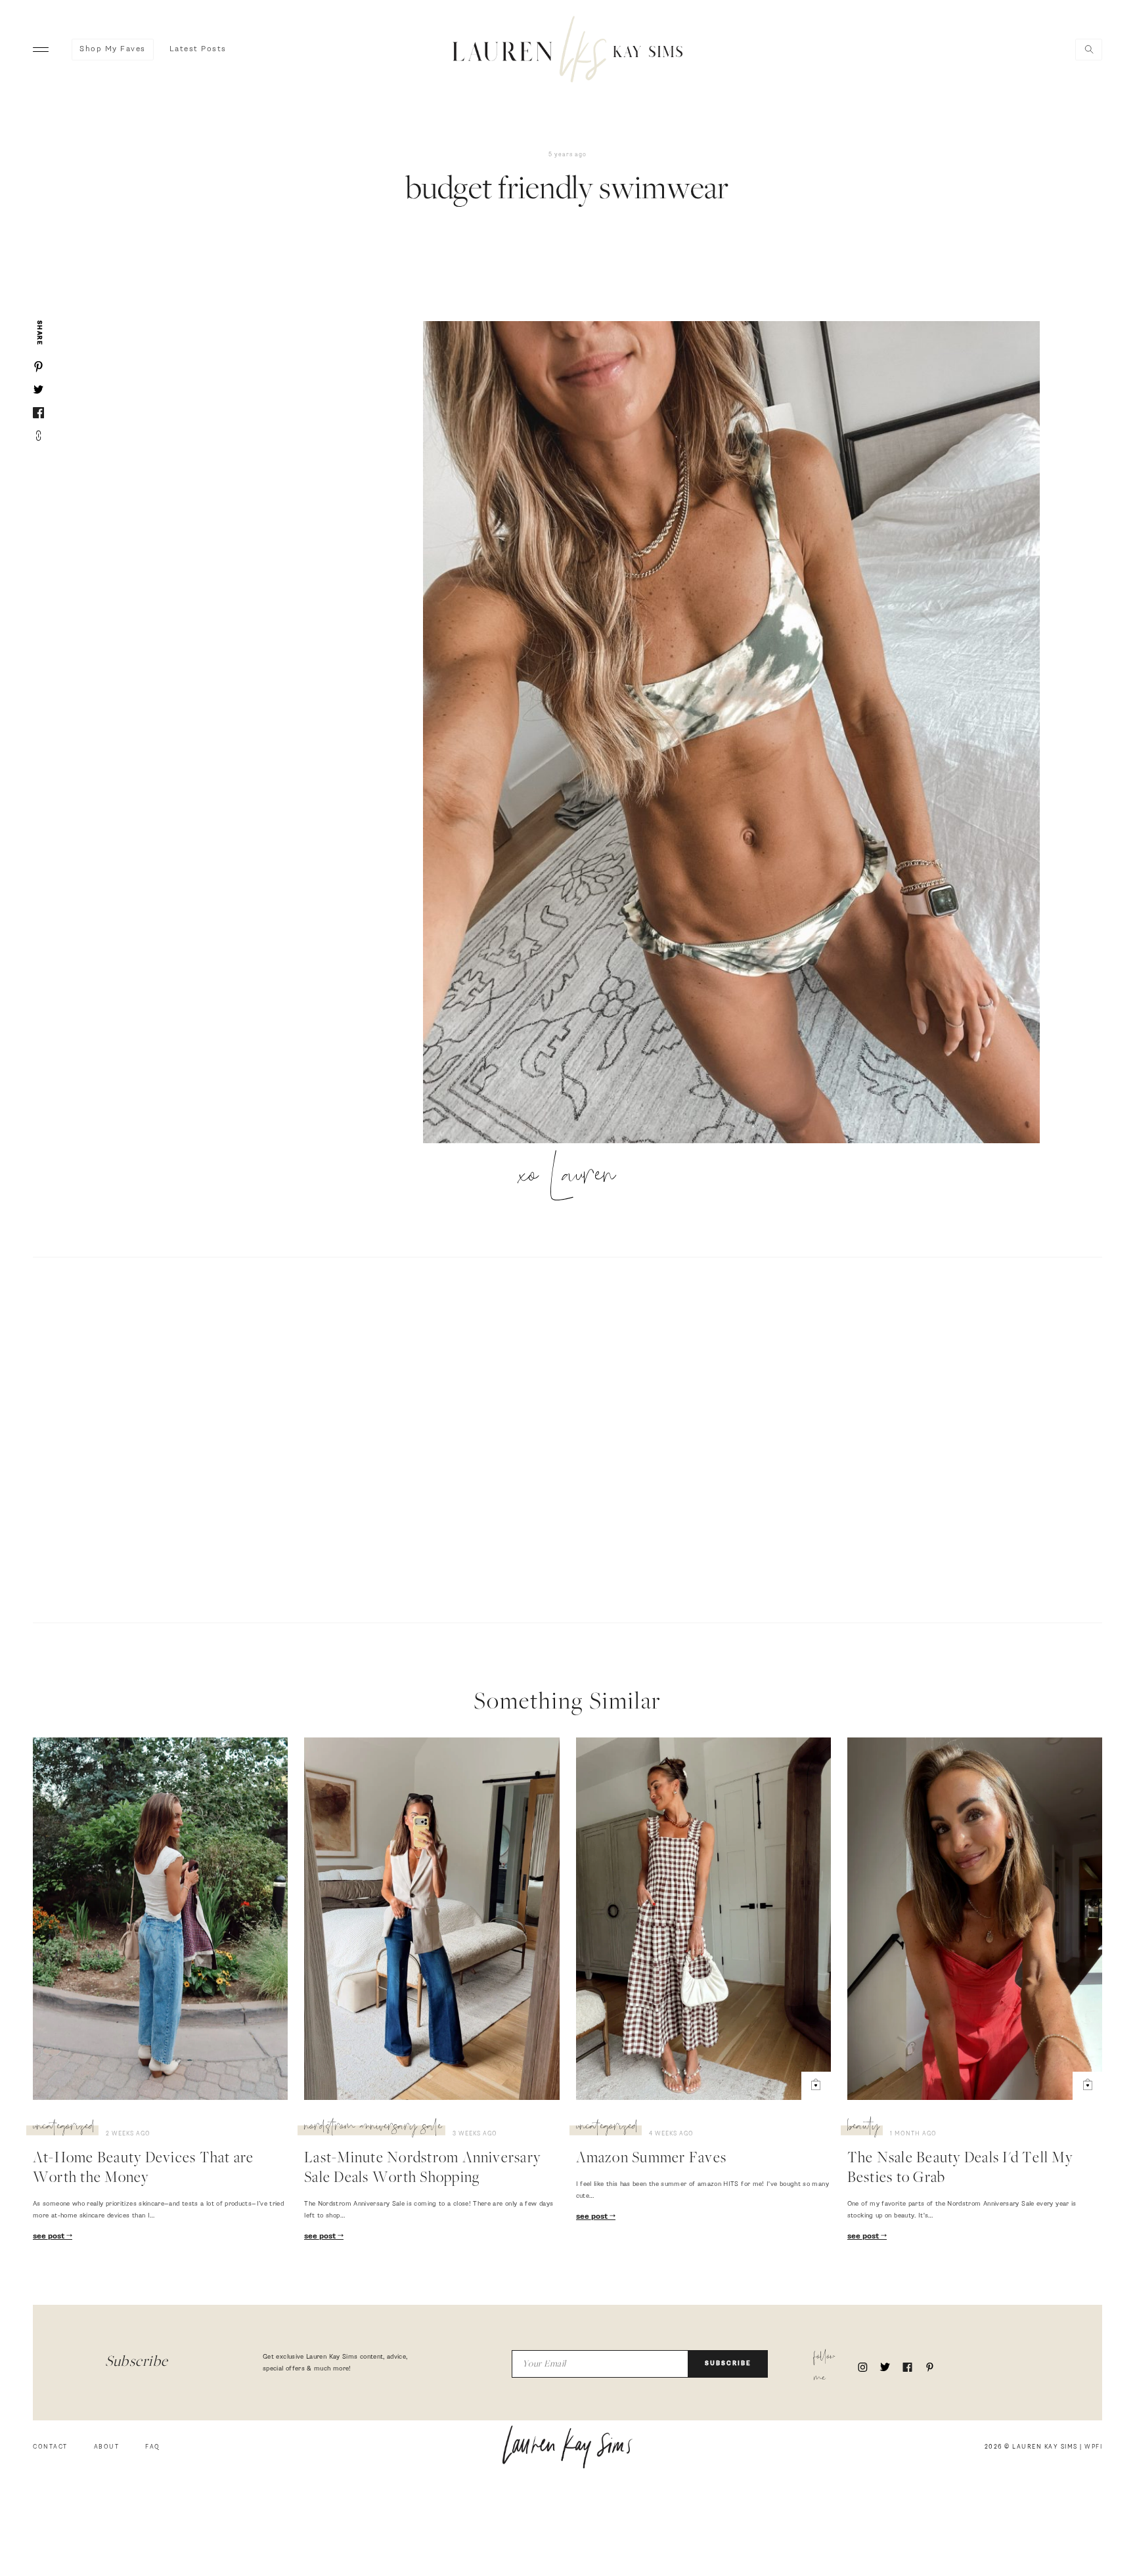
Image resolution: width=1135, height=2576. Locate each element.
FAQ (153, 2447)
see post (50, 2237)
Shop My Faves (113, 49)
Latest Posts (198, 49)
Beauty (863, 2128)
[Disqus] (567, 1438)
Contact (50, 2447)
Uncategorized (64, 2128)
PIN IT (738, 733)
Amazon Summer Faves (652, 2159)
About (107, 2447)
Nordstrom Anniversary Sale (373, 2128)
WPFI (1093, 2447)
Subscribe (728, 2364)
